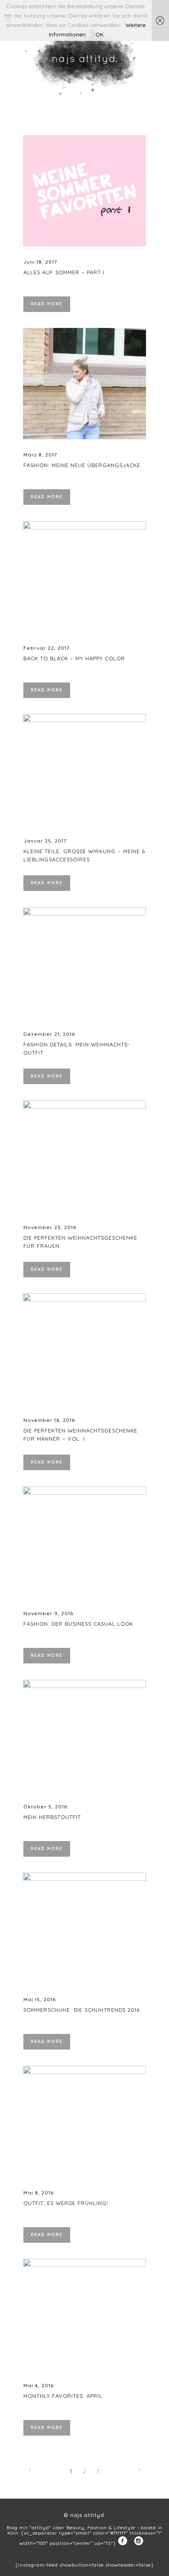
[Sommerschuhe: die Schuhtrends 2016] (84, 1928)
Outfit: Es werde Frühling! (66, 2203)
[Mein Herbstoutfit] (84, 1735)
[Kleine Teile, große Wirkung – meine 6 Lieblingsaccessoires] (84, 770)
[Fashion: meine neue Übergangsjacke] (84, 384)
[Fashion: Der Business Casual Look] (84, 1542)
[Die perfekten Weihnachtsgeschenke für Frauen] (84, 1156)
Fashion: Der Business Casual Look (78, 1624)
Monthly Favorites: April (63, 2396)
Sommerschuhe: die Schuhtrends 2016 (82, 2010)
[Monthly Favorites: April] (84, 2314)
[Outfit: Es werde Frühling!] (84, 2122)
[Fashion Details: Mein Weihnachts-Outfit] (84, 963)
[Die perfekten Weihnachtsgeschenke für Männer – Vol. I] (84, 1349)
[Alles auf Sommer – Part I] (84, 191)
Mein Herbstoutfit (52, 1817)
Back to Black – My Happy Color (74, 658)
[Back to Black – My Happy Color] (84, 577)
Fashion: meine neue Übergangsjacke (82, 465)
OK (99, 34)
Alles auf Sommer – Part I (64, 272)
